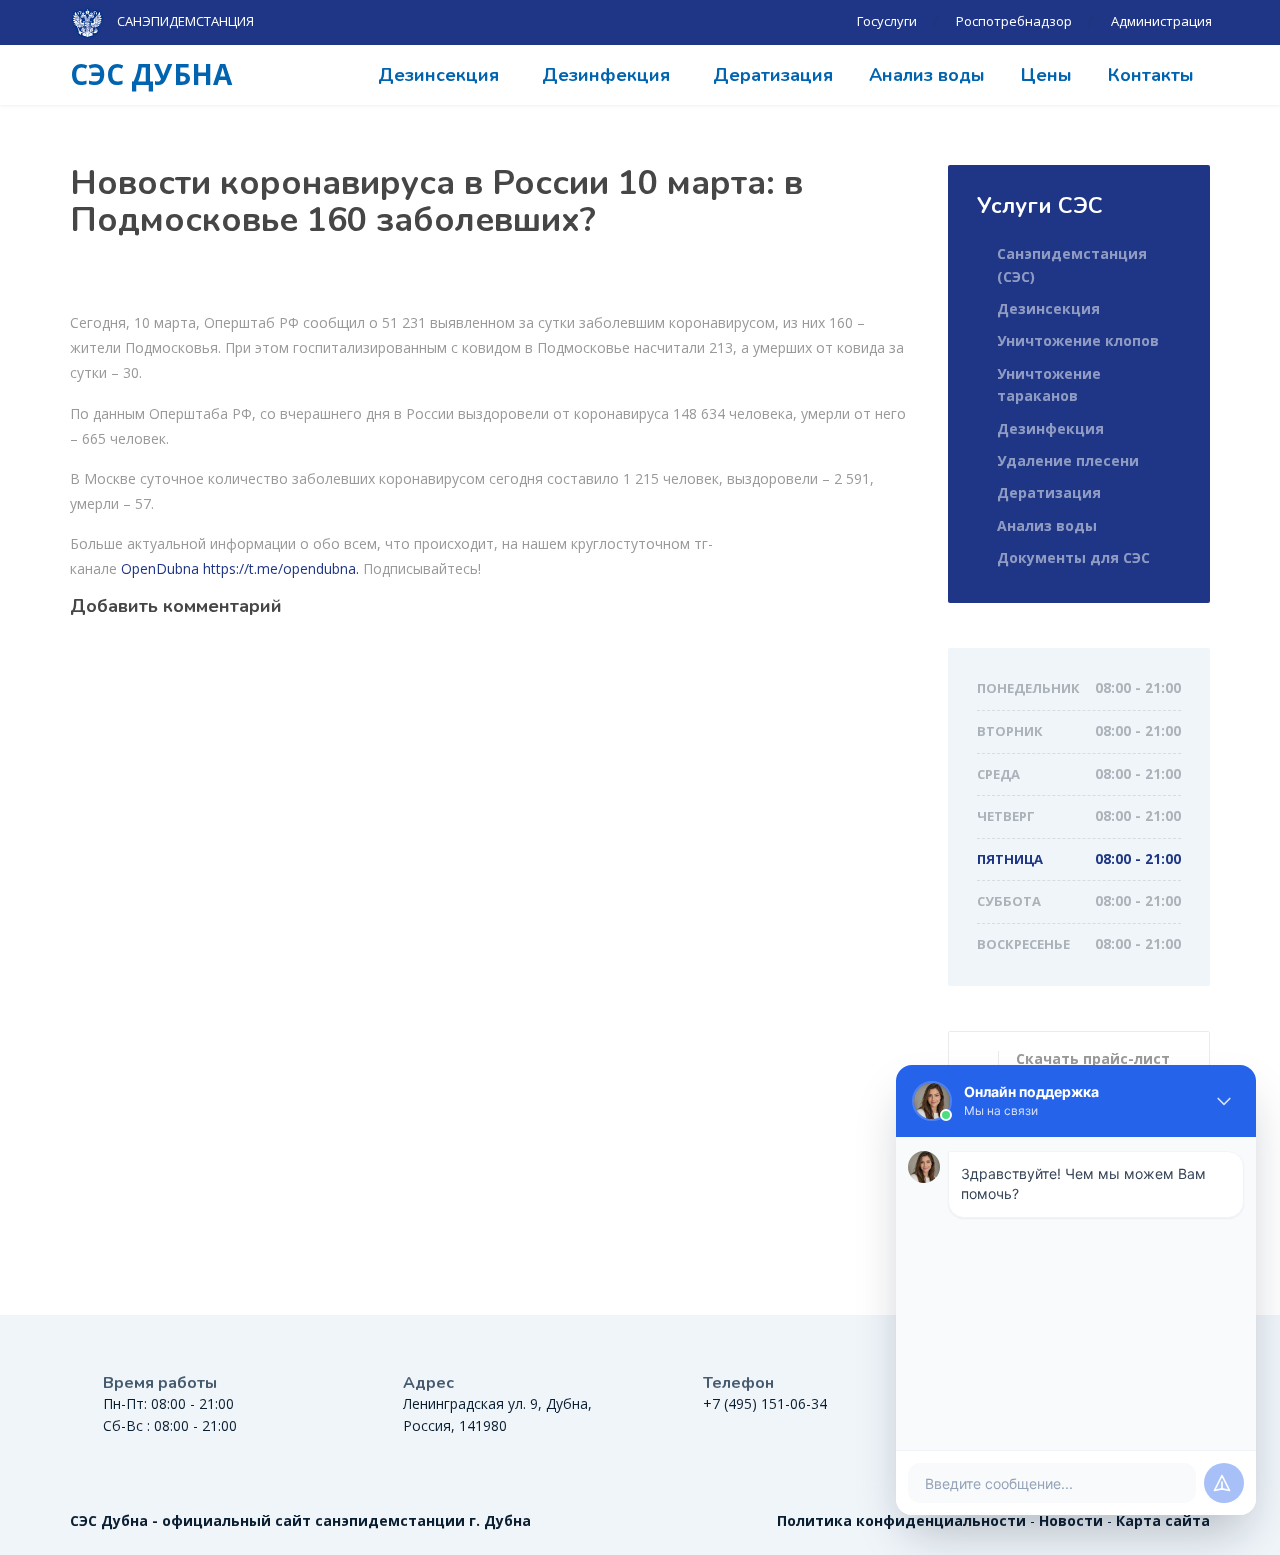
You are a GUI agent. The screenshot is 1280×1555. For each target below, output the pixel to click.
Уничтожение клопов (1078, 340)
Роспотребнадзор (1014, 21)
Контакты (1151, 75)
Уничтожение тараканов (1049, 384)
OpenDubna (160, 568)
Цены (1046, 75)
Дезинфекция (606, 75)
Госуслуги (887, 21)
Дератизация (773, 75)
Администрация (1161, 21)
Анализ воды (927, 75)
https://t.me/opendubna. (281, 568)
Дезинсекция (438, 75)
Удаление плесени (1068, 460)
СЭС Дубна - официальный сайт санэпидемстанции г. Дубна (300, 1520)
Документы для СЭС (1073, 557)
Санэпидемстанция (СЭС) (1072, 264)
